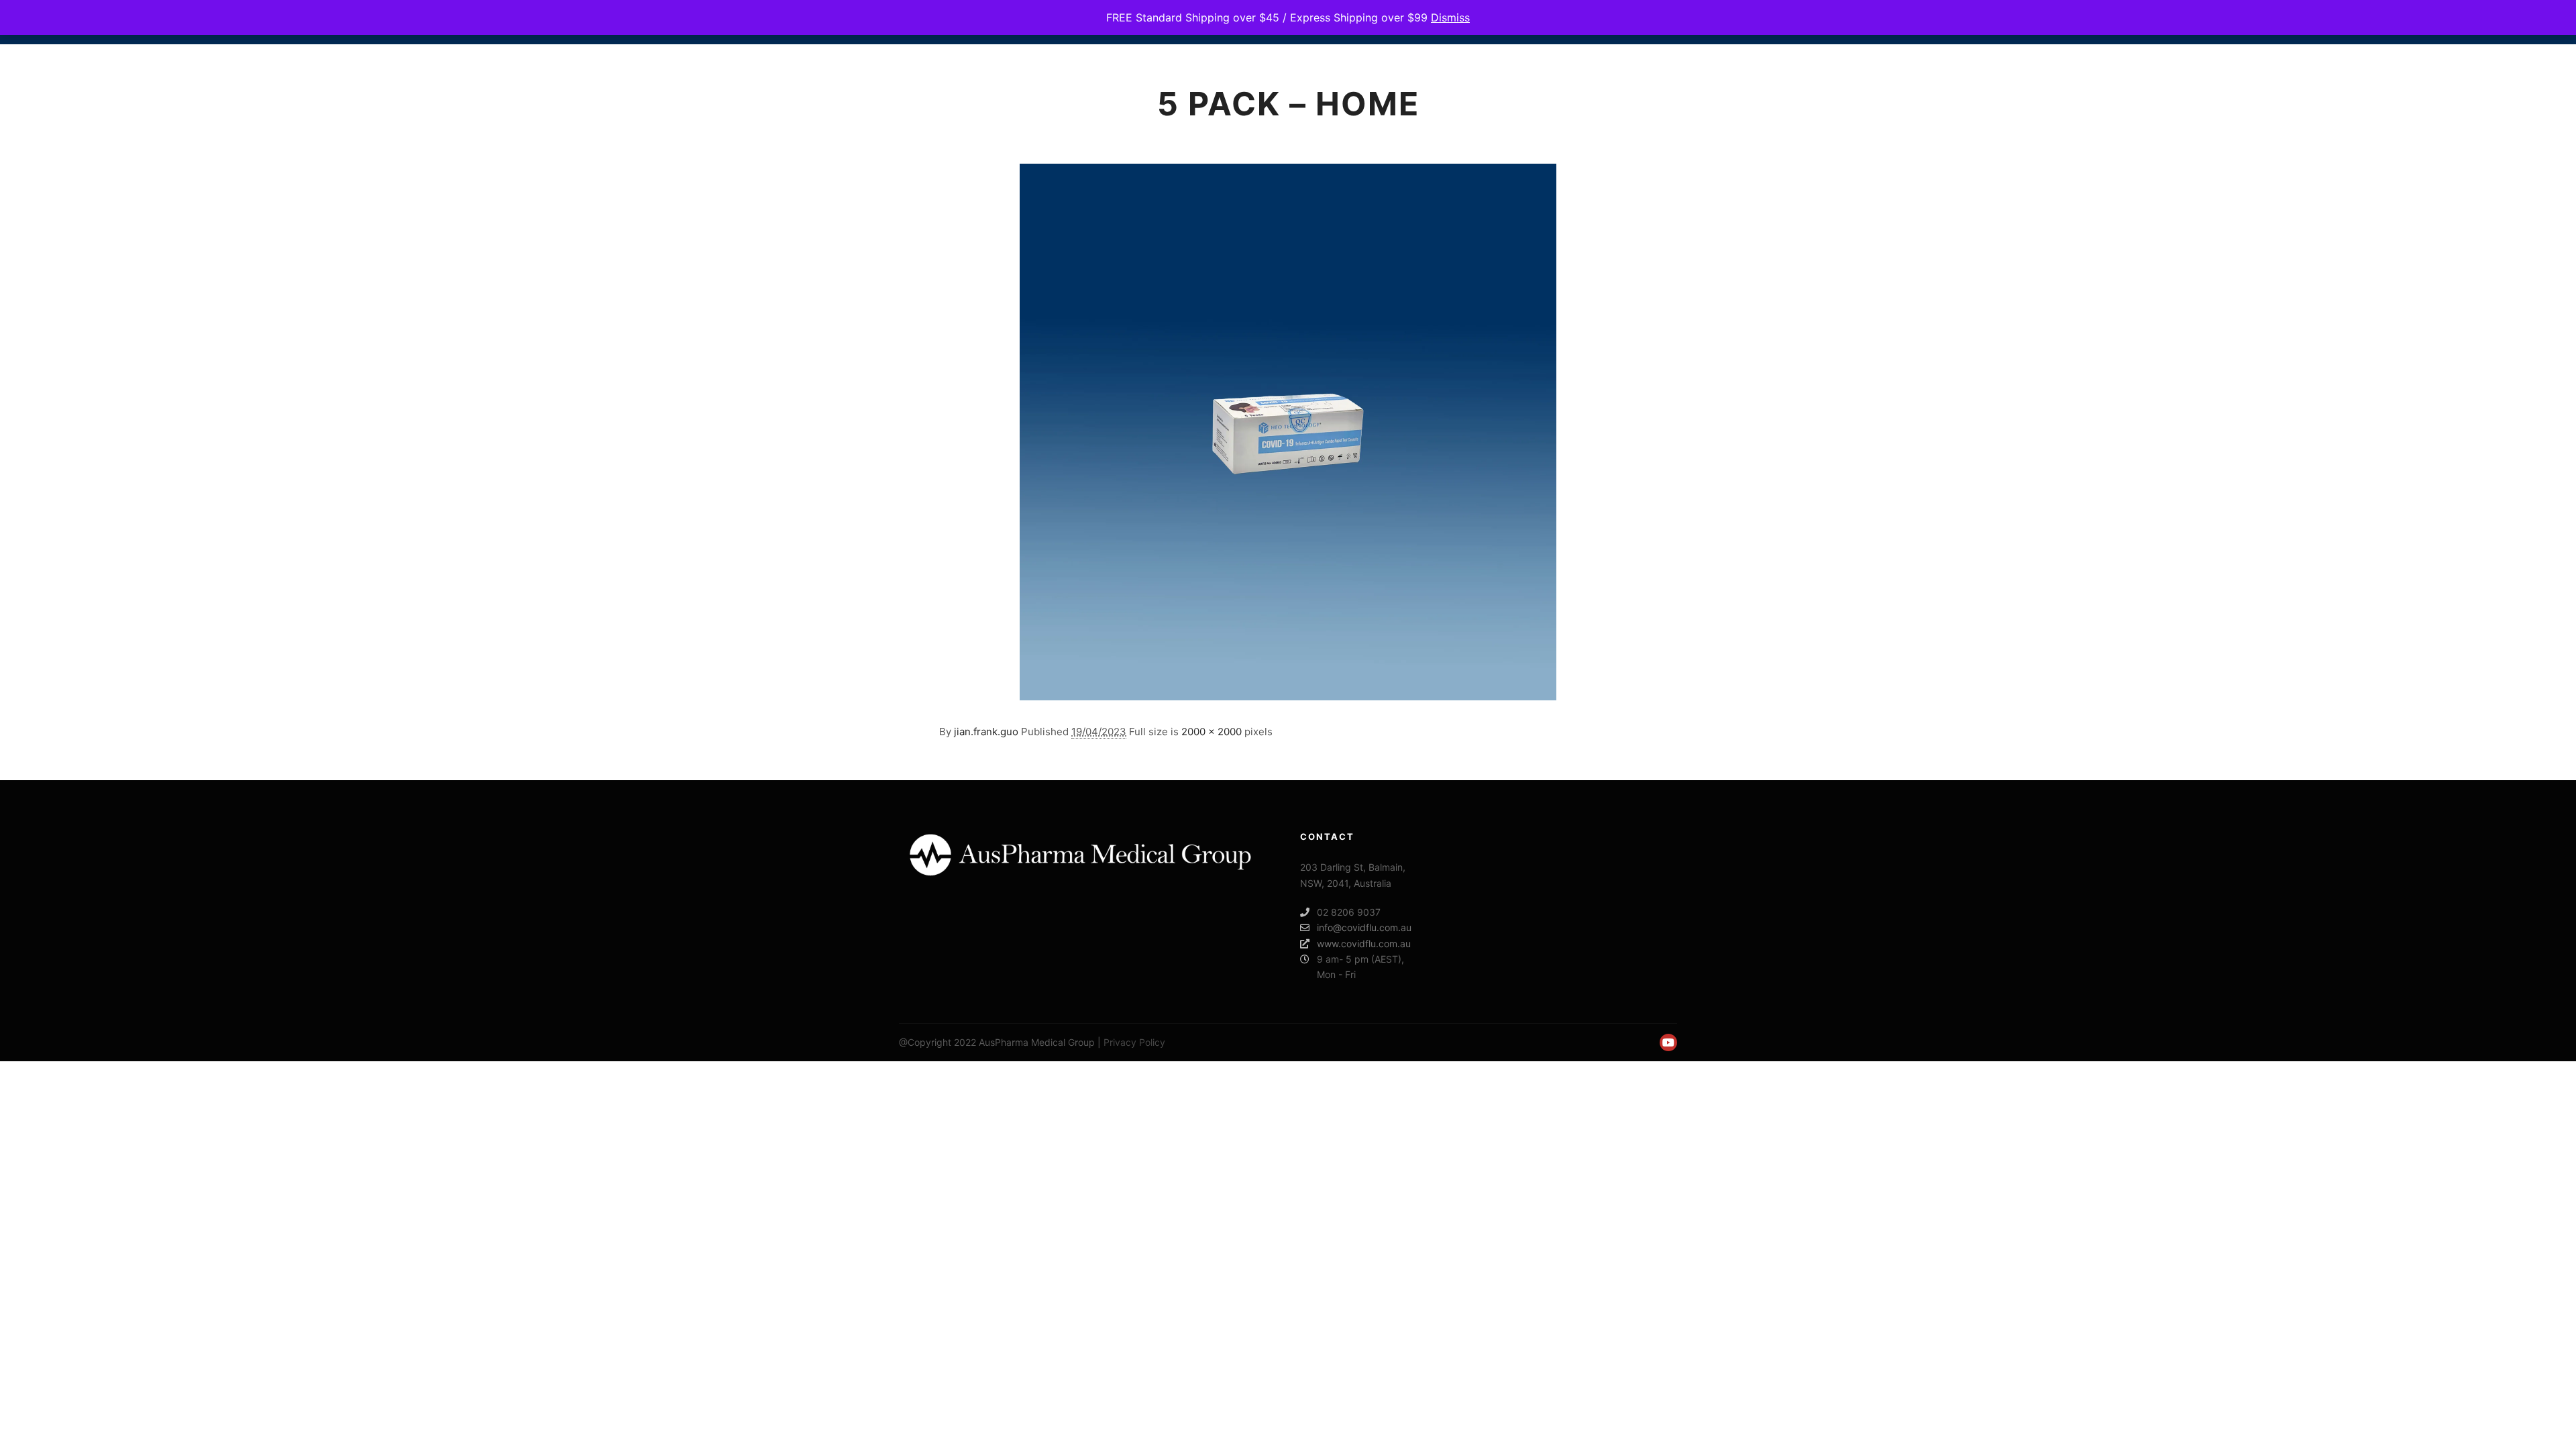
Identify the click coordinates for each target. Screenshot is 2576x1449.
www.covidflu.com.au (1364, 944)
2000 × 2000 (1212, 732)
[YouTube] (1668, 1042)
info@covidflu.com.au (1364, 927)
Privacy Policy (1134, 1042)
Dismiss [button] (1450, 17)
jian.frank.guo (986, 732)
